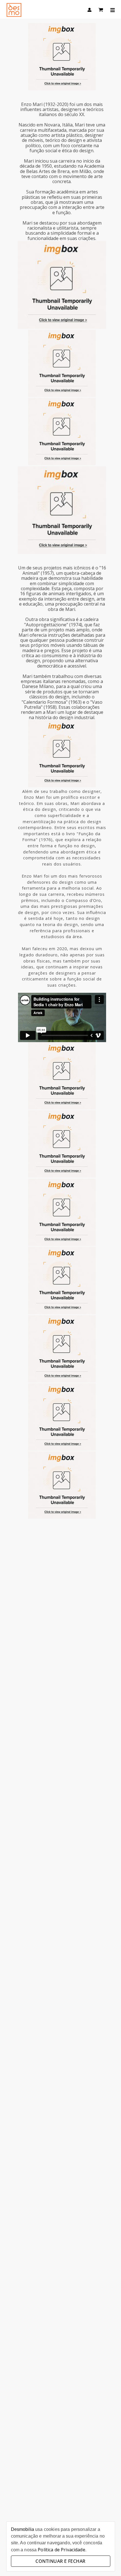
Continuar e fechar (60, 2561)
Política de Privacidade (61, 2550)
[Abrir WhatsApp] (107, 2562)
